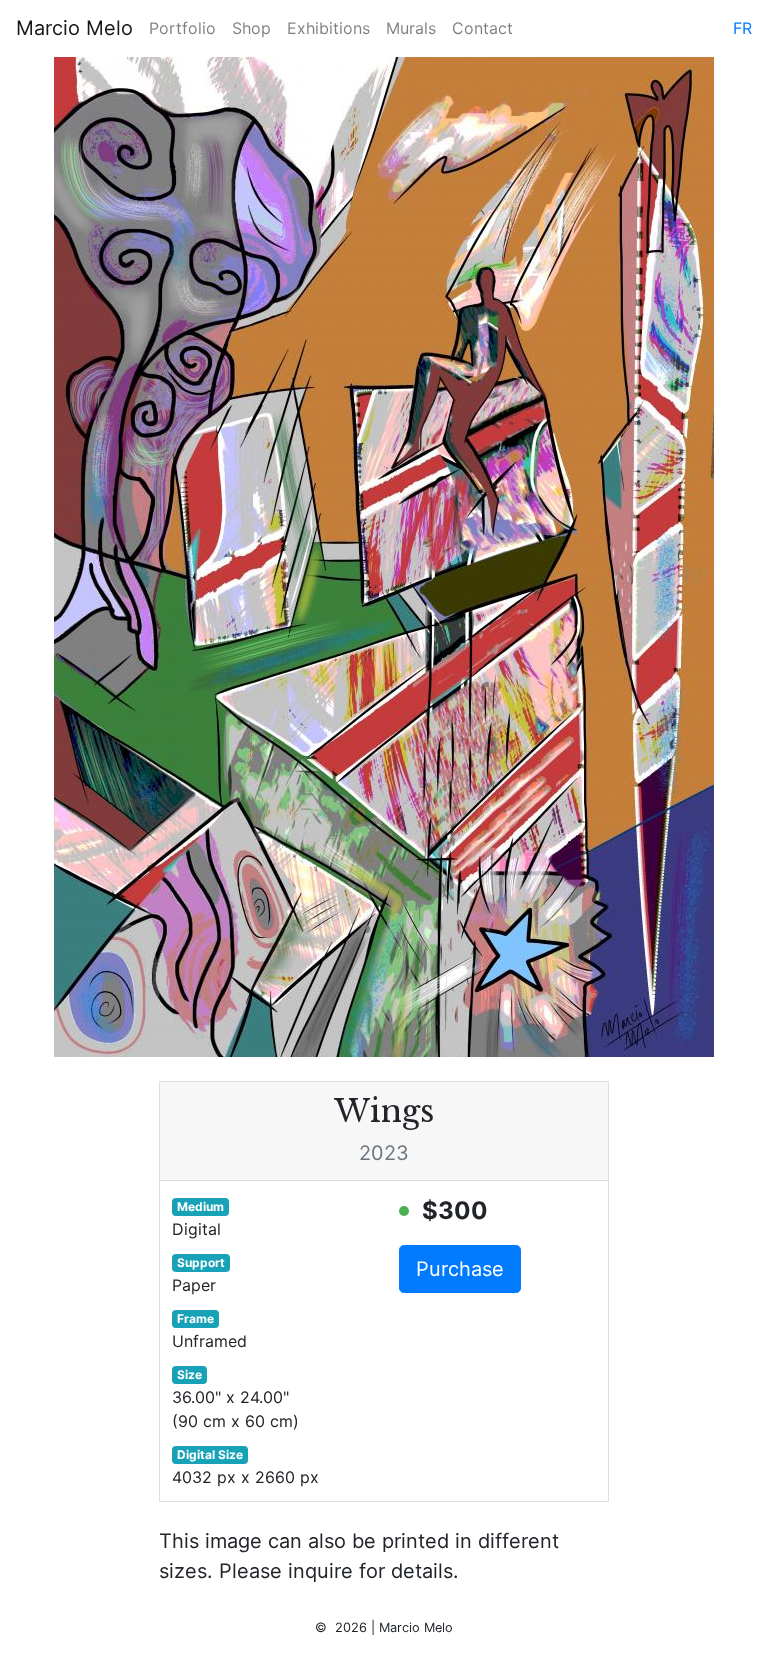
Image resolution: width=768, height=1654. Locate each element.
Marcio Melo (74, 28)
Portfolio (182, 28)
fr (742, 28)
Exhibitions (328, 28)
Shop (251, 28)
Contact (482, 28)
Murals (411, 28)
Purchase (460, 1269)
